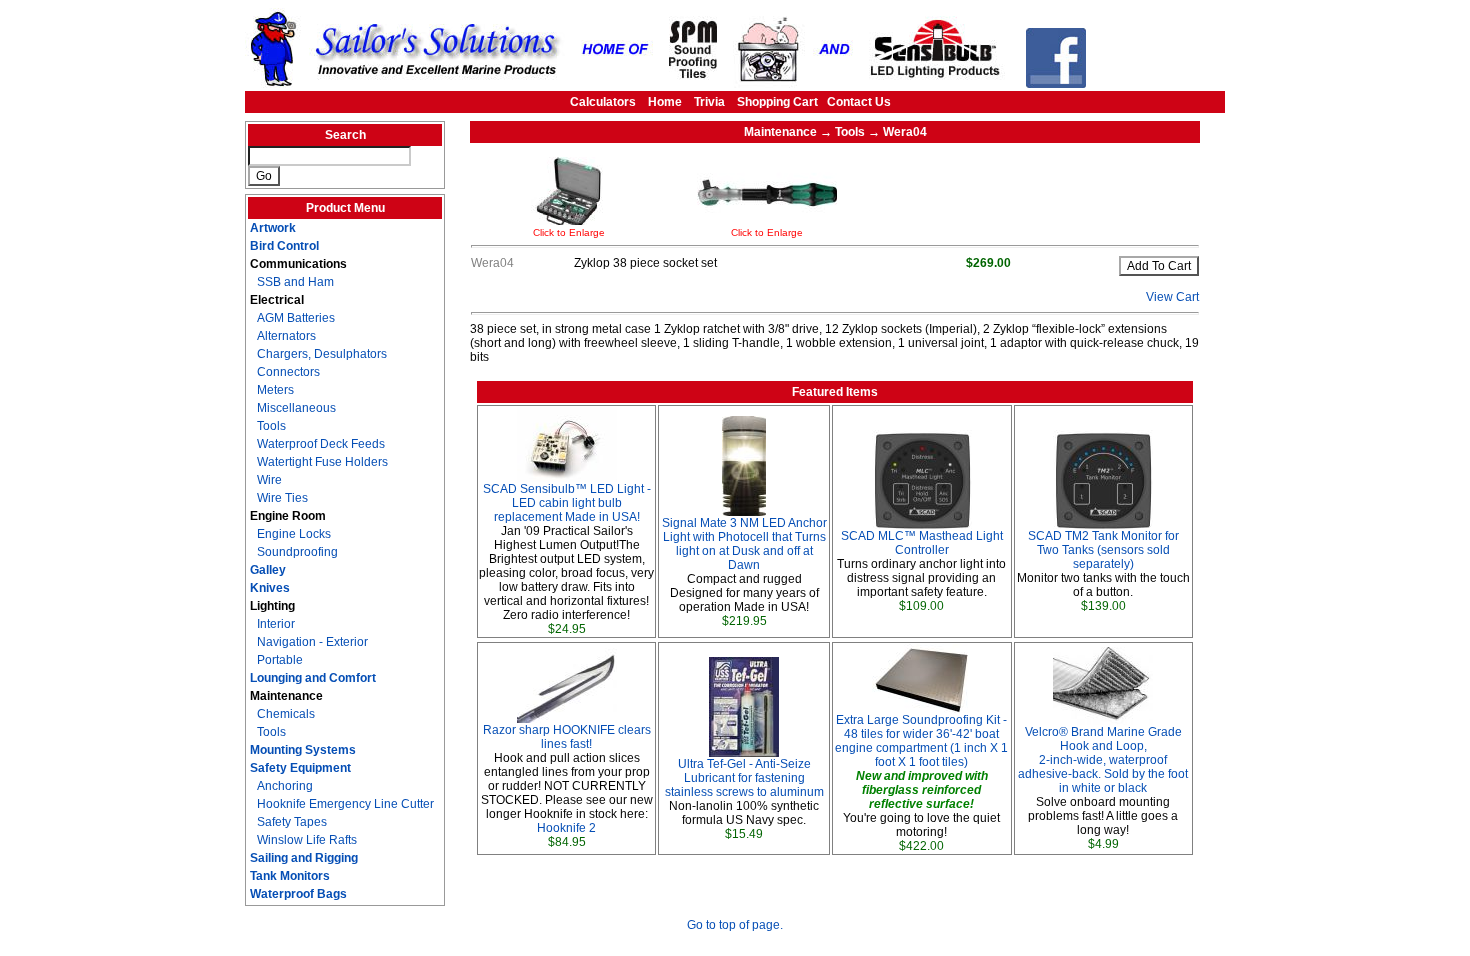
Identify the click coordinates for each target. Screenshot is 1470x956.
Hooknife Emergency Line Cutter (345, 804)
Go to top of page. (735, 925)
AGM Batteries (296, 318)
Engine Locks (294, 534)
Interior (276, 624)
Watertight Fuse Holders (322, 462)
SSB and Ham (295, 282)
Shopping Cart (777, 102)
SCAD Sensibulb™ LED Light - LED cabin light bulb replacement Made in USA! (567, 503)
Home (665, 102)
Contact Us (859, 102)
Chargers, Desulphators (322, 354)
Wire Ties (282, 498)
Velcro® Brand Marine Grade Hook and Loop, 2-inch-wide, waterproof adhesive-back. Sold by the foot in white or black (1103, 760)
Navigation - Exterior (312, 642)
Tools (271, 426)
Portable (280, 660)
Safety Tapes (292, 822)
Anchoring (285, 786)
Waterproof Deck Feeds (321, 444)
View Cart (1172, 297)
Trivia (709, 102)
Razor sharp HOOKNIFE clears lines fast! (567, 737)
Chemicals (286, 714)
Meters (275, 390)
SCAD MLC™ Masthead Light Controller (922, 543)
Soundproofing (297, 552)
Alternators (286, 336)
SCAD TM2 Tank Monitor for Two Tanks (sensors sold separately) (1103, 550)
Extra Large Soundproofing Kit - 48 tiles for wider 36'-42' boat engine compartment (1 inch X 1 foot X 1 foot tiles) (921, 741)
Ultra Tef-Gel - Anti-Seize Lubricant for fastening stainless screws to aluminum (744, 778)
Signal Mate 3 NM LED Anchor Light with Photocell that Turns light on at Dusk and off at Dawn (744, 544)
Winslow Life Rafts (307, 840)
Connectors (288, 372)
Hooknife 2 (566, 828)
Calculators (603, 102)
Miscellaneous (296, 408)
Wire (269, 480)
